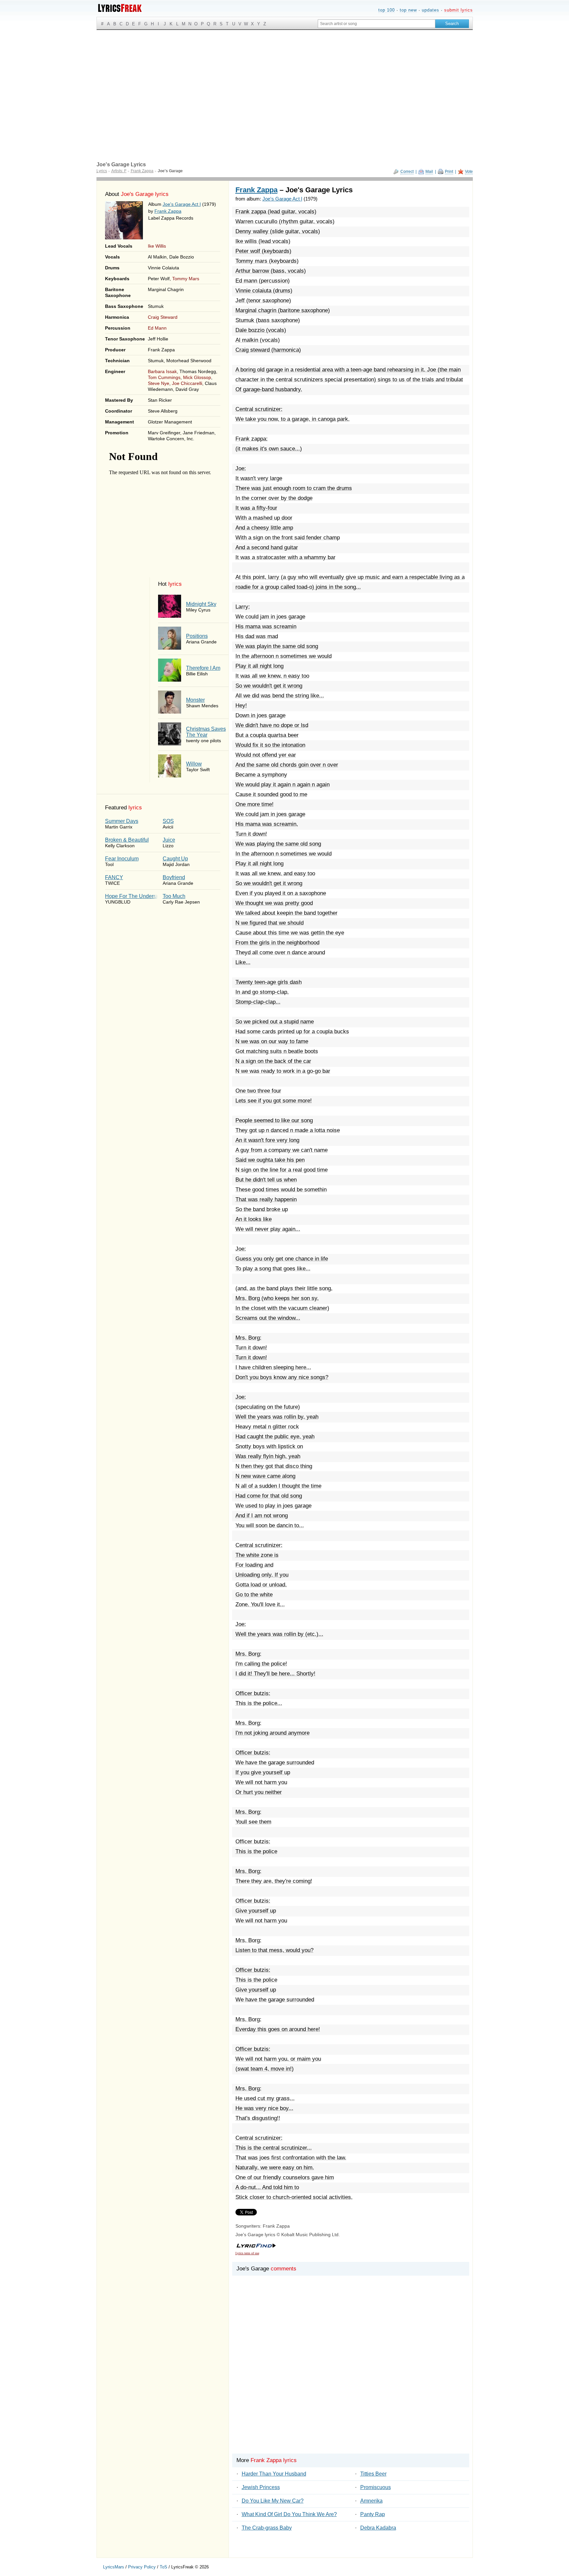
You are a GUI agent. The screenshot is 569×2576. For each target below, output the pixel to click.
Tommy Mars (186, 279)
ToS (163, 2567)
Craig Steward (163, 317)
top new (408, 10)
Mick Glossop (197, 377)
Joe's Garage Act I (182, 204)
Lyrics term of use (247, 2253)
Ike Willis (157, 246)
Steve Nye (159, 383)
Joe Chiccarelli (187, 383)
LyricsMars (114, 2567)
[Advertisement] (285, 79)
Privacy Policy (142, 2567)
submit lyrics (459, 10)
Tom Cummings (164, 377)
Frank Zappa (168, 211)
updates (431, 10)
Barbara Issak (162, 371)
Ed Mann (157, 328)
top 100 (387, 10)
